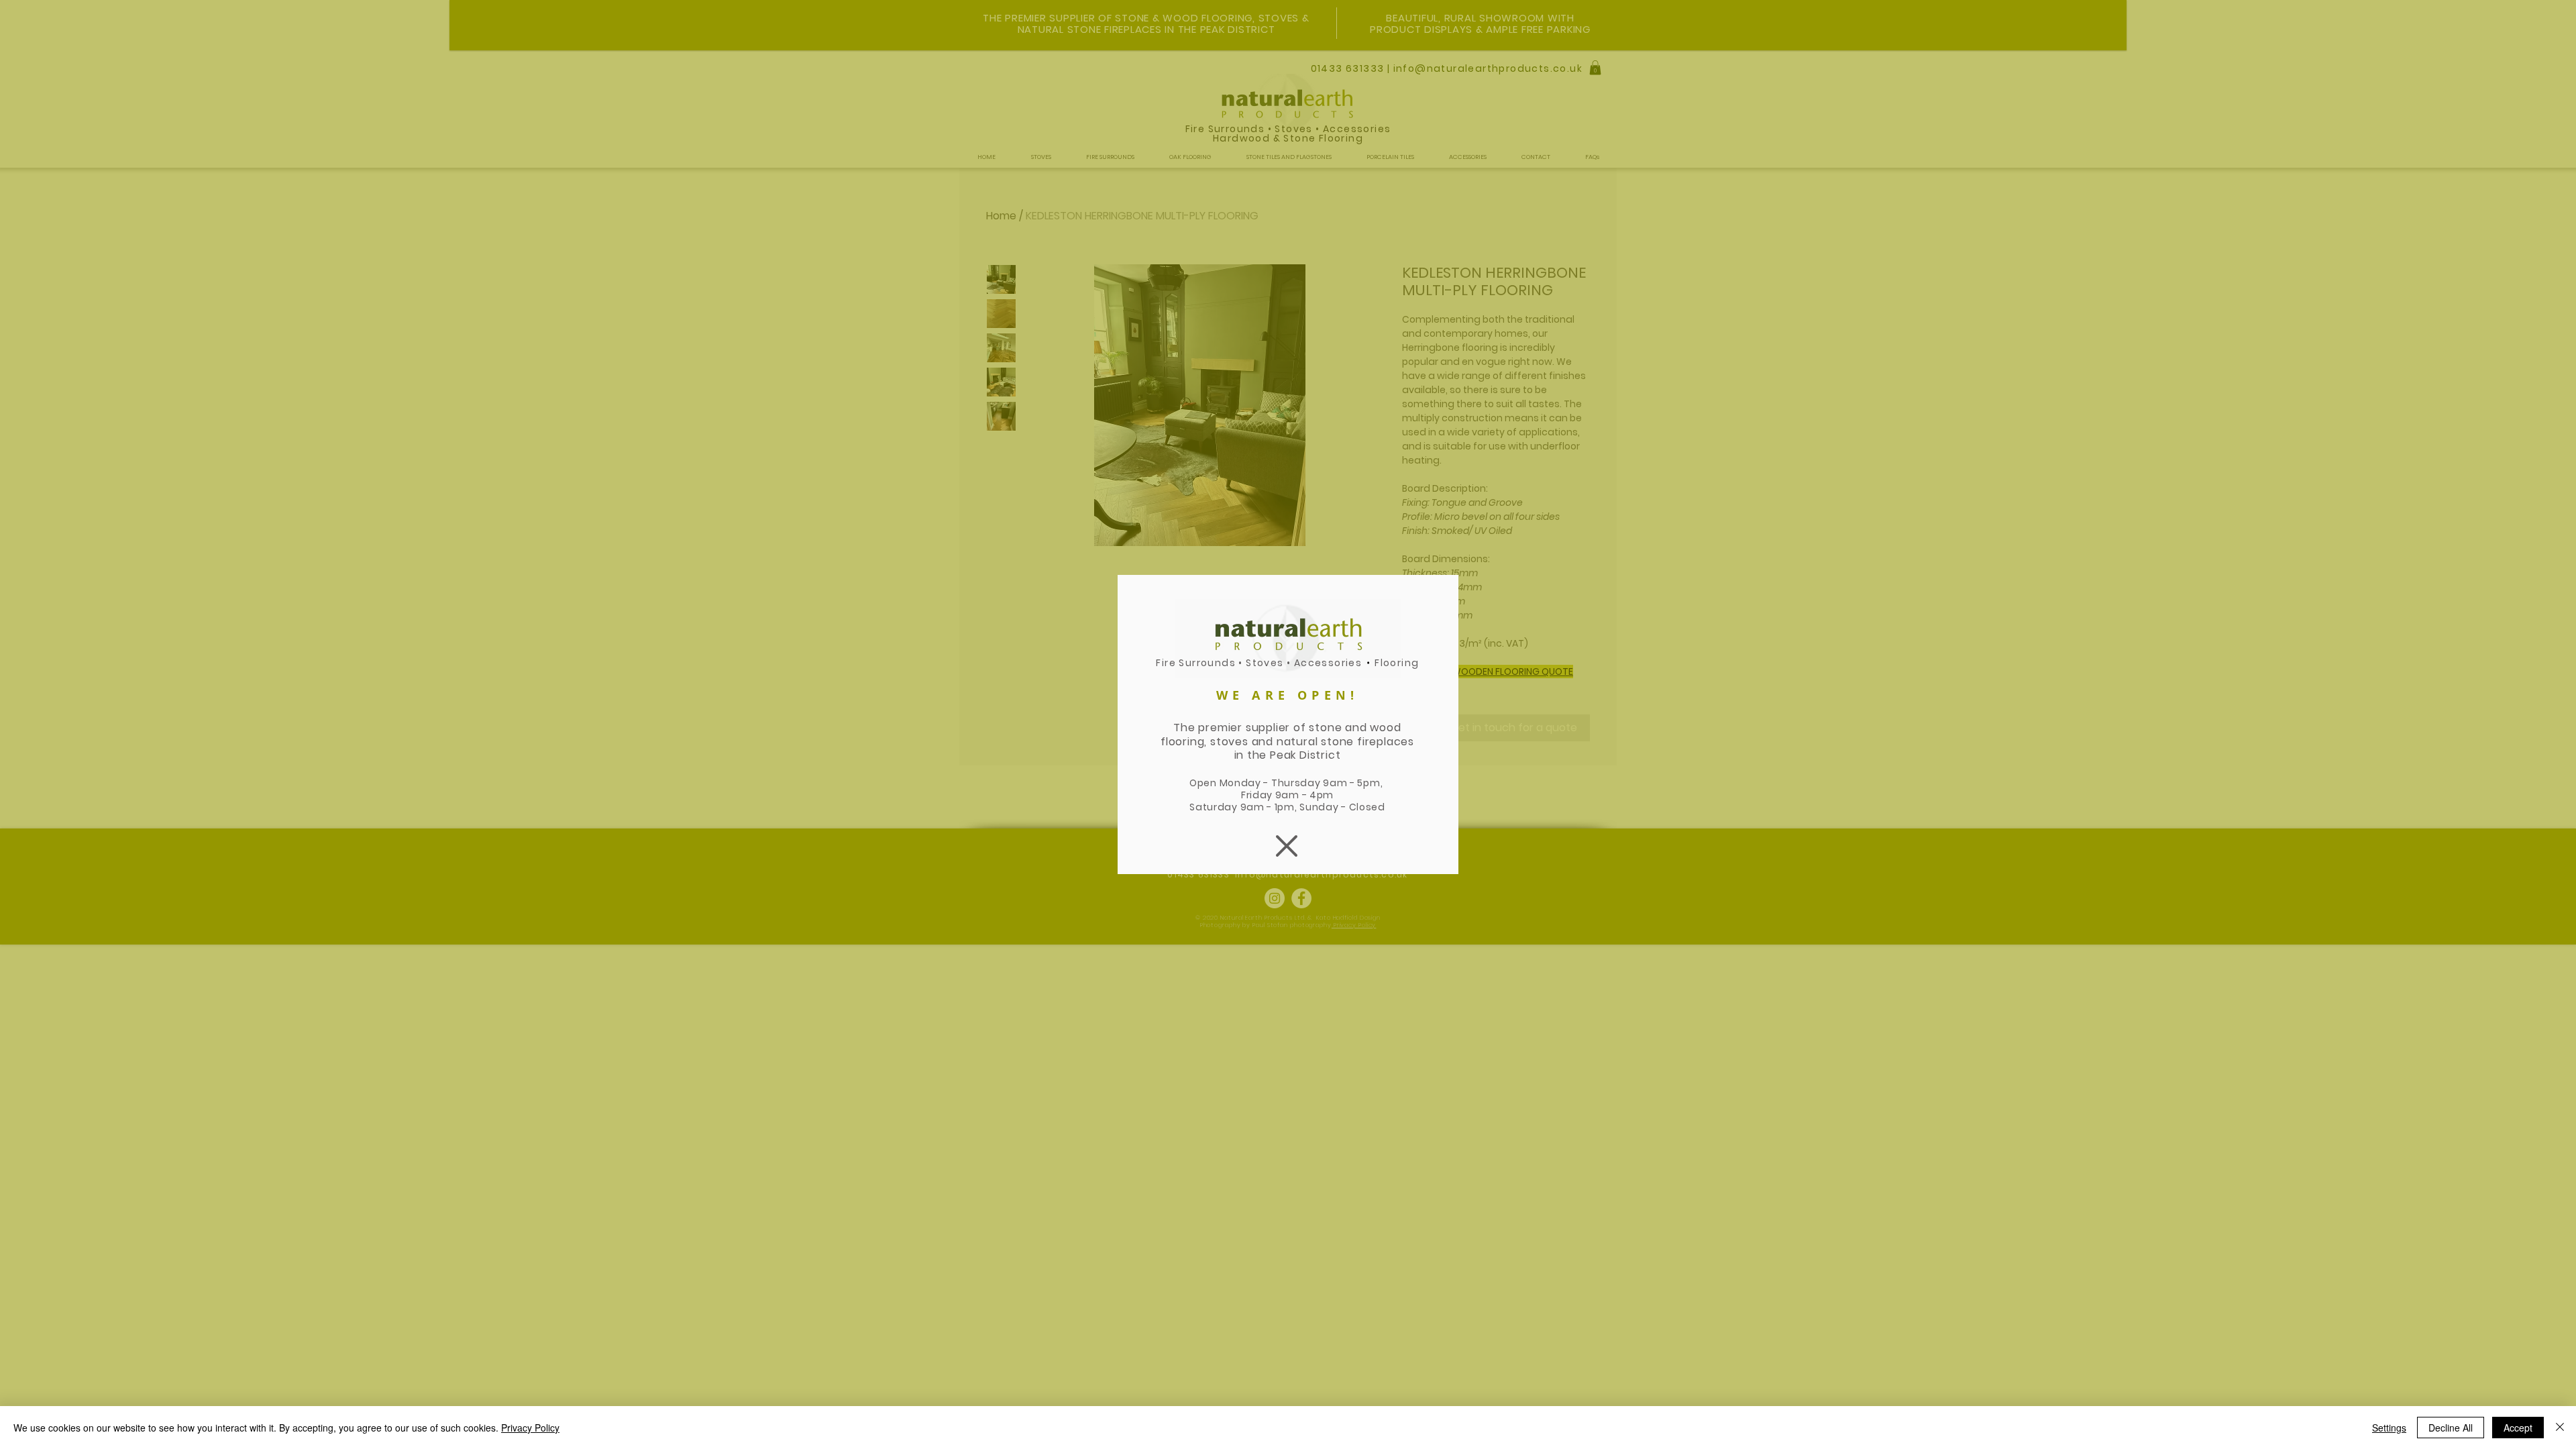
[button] (1287, 846)
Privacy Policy (530, 1428)
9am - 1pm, (1270, 807)
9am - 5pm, (1354, 783)
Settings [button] (2389, 1428)
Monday (1240, 783)
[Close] (2560, 1428)
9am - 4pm (1304, 795)
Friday (1258, 795)
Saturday (1215, 807)
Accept (2518, 1428)
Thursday (1297, 783)
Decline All (2451, 1428)
